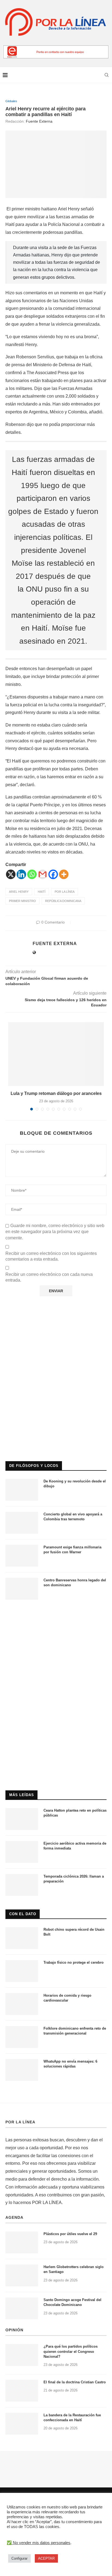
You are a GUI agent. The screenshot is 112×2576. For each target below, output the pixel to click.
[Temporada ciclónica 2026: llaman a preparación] (22, 1885)
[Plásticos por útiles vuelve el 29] (22, 2242)
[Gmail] (43, 874)
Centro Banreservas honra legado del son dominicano (75, 1583)
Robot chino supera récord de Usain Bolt (74, 1932)
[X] (11, 874)
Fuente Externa (39, 121)
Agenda (14, 2217)
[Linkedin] (21, 874)
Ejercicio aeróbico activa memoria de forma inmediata (75, 1846)
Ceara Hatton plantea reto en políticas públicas (75, 1813)
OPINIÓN (14, 2330)
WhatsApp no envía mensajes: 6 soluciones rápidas (70, 2064)
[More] (64, 874)
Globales (11, 101)
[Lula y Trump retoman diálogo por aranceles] (56, 1054)
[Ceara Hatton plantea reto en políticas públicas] (22, 1819)
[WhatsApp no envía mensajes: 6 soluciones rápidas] (22, 2070)
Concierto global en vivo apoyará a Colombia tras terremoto (73, 1517)
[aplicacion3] (56, 1332)
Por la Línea (65, 892)
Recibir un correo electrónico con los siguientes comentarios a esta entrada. (51, 1256)
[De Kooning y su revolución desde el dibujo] (22, 1490)
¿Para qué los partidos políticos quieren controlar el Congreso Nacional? (71, 2351)
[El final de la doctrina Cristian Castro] (22, 2391)
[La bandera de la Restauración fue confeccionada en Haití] (22, 2424)
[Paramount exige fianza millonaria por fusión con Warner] (22, 1556)
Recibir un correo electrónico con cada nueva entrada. (49, 1277)
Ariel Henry (19, 892)
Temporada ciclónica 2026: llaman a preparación (74, 1879)
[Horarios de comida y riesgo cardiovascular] (22, 2004)
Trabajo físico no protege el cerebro (74, 1962)
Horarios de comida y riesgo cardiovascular (67, 1998)
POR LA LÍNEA (20, 2122)
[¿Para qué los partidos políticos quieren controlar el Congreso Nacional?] (22, 2355)
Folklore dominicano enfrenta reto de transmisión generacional (75, 2031)
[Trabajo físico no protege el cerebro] (22, 1971)
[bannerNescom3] (56, 48)
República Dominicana (63, 901)
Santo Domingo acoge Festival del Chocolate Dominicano (72, 2302)
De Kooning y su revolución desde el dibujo (75, 1484)
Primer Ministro (22, 901)
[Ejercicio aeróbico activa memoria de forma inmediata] (22, 1852)
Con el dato (23, 1914)
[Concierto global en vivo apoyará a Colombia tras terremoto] (22, 1523)
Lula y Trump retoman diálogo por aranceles (56, 1093)
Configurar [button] (19, 2558)
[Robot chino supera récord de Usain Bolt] (22, 1938)
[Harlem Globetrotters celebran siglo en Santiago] (22, 2275)
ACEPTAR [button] (46, 2558)
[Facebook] (53, 874)
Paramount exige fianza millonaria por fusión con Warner (72, 1550)
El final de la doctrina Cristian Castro (75, 2382)
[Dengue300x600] (56, 1616)
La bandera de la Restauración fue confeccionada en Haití (72, 2418)
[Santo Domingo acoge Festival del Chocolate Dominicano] (22, 2308)
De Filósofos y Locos (34, 1466)
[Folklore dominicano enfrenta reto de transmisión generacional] (22, 2037)
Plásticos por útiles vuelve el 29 (70, 2234)
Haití (42, 892)
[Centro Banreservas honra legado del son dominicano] (22, 1589)
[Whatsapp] (32, 874)
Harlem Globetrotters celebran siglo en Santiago (74, 2269)
